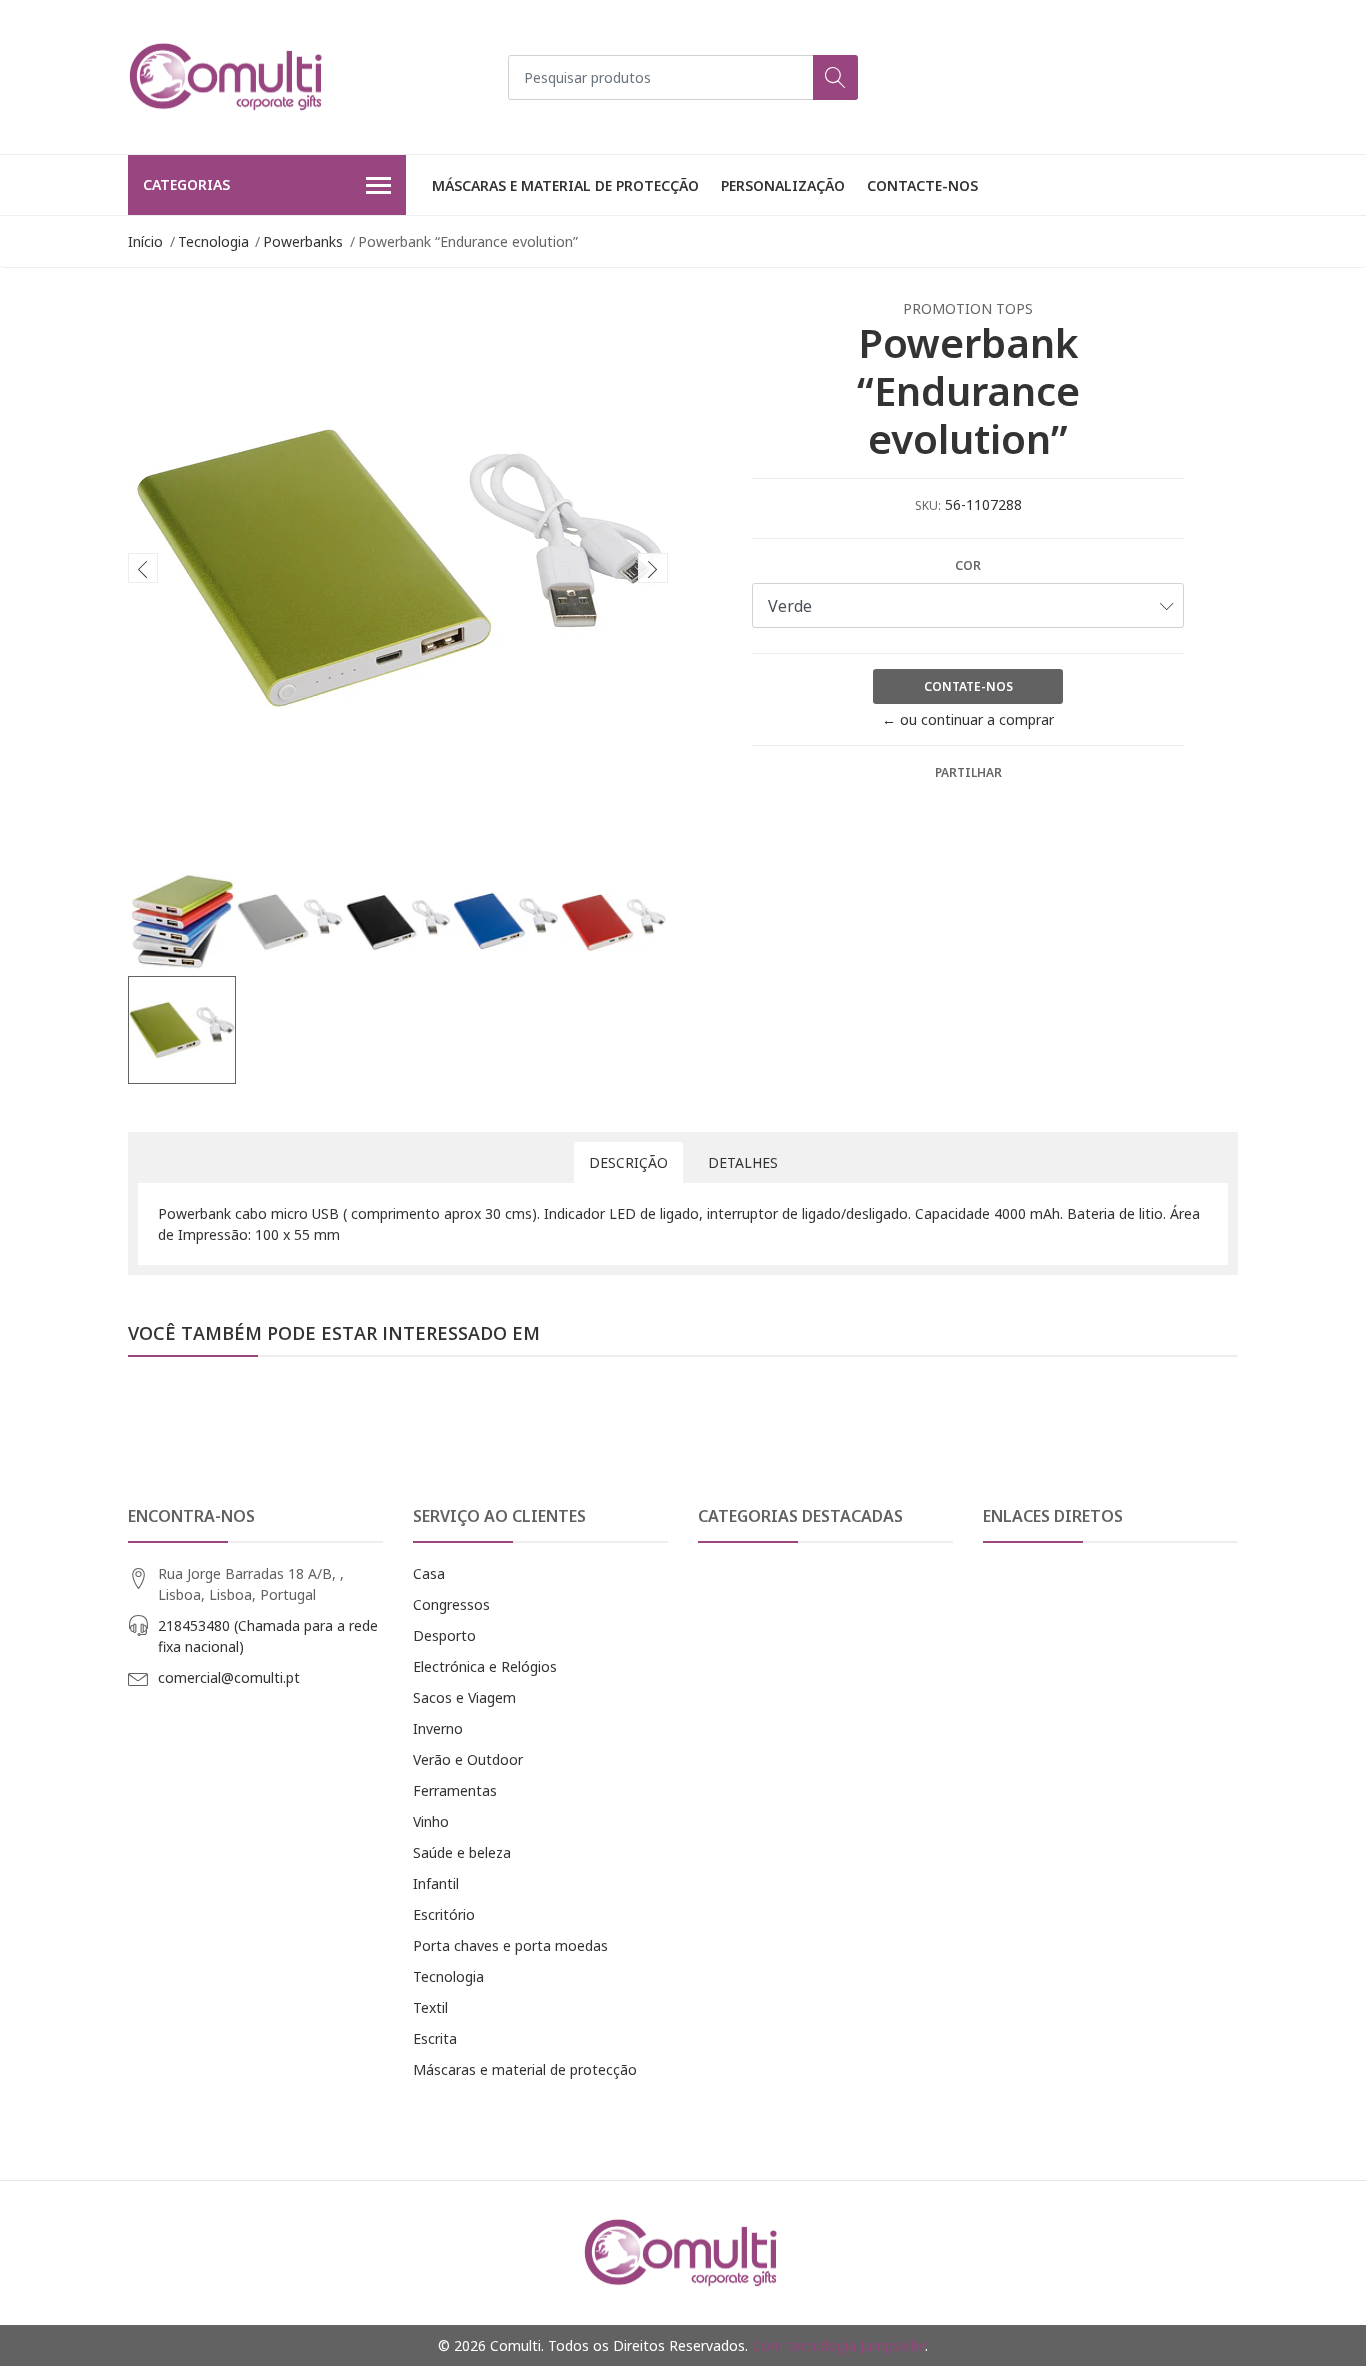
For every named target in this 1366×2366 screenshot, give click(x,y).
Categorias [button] (186, 184)
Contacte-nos (922, 185)
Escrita (435, 2038)
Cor (968, 565)
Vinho (431, 1821)
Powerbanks (303, 241)
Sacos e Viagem (464, 1697)
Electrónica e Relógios (485, 1666)
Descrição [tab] (628, 1162)
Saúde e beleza (462, 1852)
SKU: (928, 505)
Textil (430, 2007)
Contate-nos (968, 686)
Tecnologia (213, 241)
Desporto (444, 1635)
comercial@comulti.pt (229, 1677)
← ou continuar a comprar (968, 719)
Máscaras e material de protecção (565, 185)
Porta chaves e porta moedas (510, 1945)
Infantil (436, 1883)
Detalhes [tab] (743, 1162)
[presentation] (143, 568)
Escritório (444, 1914)
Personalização (783, 185)
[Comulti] (228, 77)
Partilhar (968, 772)
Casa (429, 1573)
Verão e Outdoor (468, 1759)
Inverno (438, 1728)
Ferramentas (455, 1790)
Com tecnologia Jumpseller (838, 2345)
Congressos (451, 1604)
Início (145, 241)
